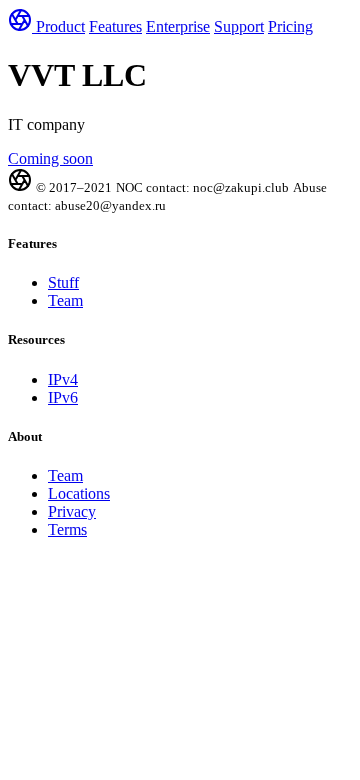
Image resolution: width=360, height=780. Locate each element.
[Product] (22, 26)
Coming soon (50, 158)
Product (60, 26)
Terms (67, 529)
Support (239, 26)
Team (65, 300)
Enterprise (178, 26)
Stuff (63, 282)
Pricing (290, 26)
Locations (79, 493)
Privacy (72, 511)
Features (115, 26)
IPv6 (63, 397)
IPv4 (63, 379)
